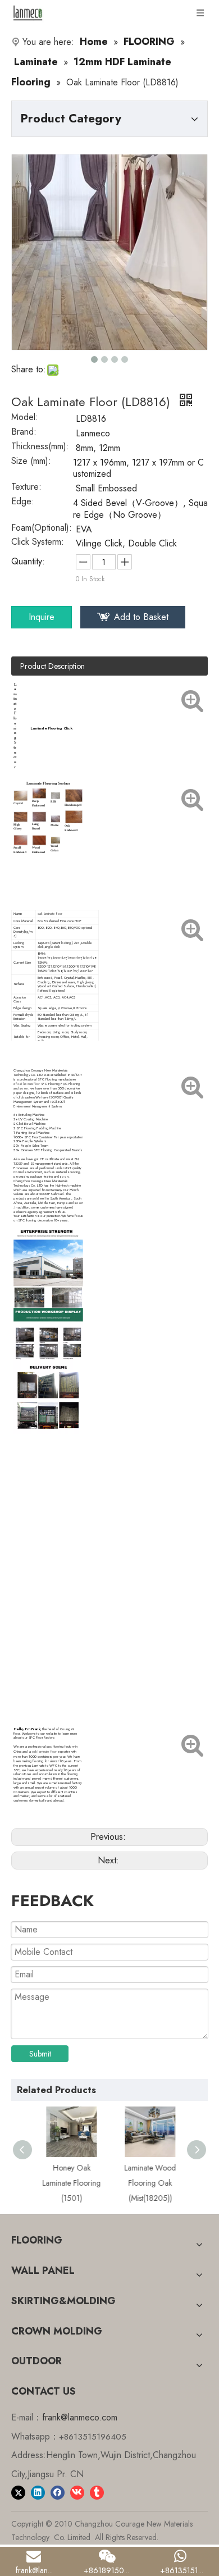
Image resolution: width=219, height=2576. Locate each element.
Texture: (26, 488)
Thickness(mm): (40, 448)
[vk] (77, 2492)
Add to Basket (141, 617)
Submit (40, 2054)
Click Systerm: (38, 543)
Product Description (53, 666)
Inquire (42, 617)
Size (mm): (31, 462)
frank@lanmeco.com (80, 2417)
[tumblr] (97, 2492)
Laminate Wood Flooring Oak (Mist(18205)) (149, 2183)
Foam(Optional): (42, 529)
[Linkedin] (38, 2492)
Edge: (23, 503)
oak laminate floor (50, 914)
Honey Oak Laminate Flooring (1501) (70, 2183)
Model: (25, 418)
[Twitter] (18, 2492)
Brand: (24, 433)
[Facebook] (58, 2492)
